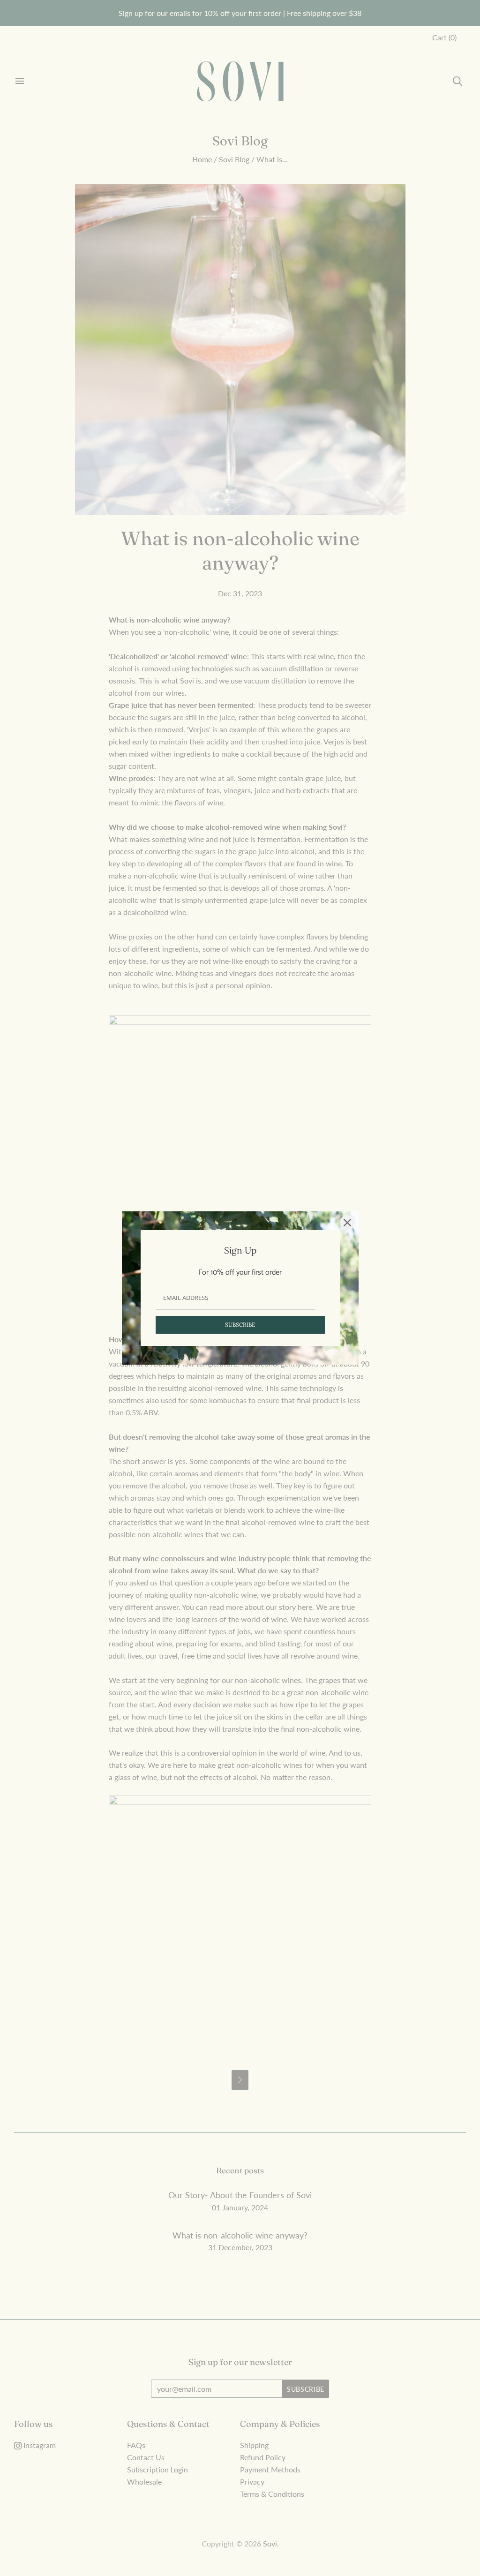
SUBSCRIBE (240, 1325)
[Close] (347, 1223)
